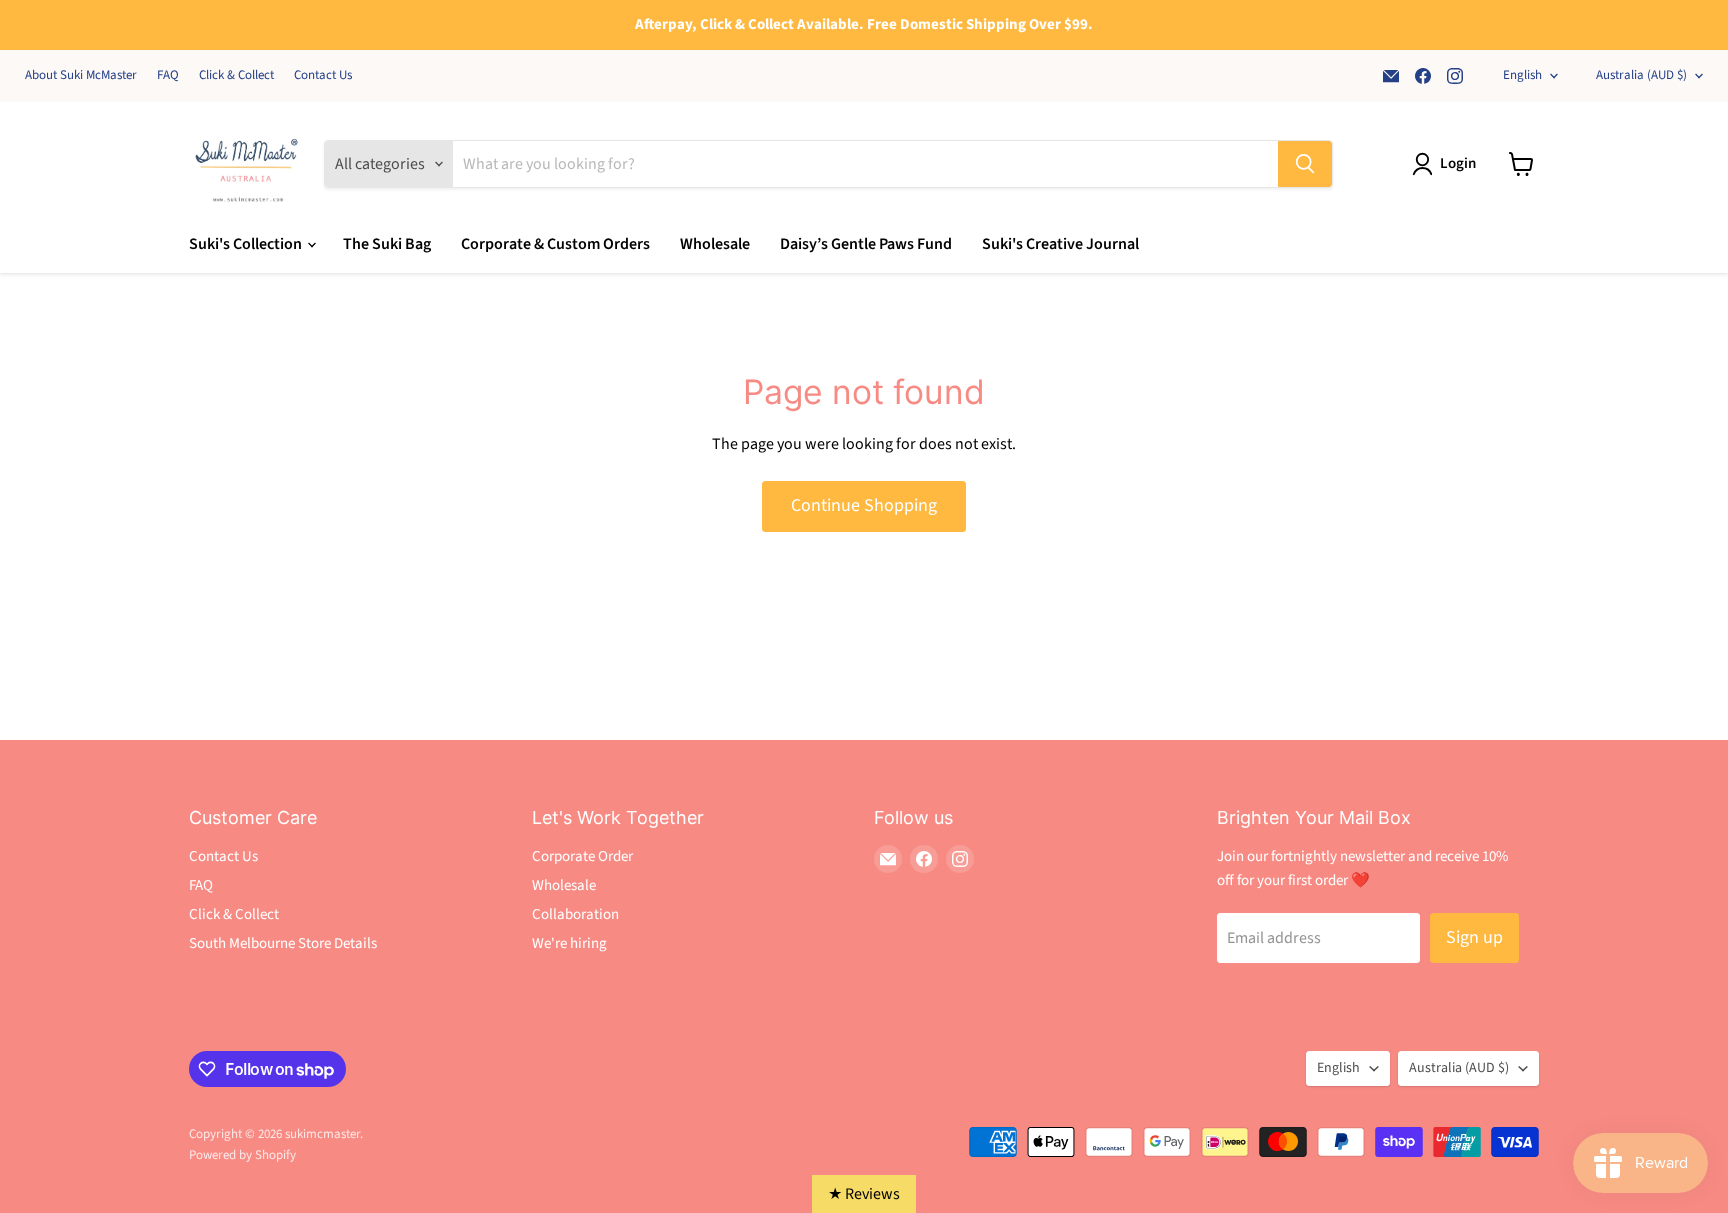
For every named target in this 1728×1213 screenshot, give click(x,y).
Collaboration (575, 914)
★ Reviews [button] (864, 1194)
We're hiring (569, 943)
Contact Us (323, 75)
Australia (1641, 75)
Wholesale (715, 244)
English (1522, 75)
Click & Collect (236, 75)
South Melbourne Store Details (283, 943)
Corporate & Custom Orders (555, 244)
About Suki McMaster (81, 75)
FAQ (168, 75)
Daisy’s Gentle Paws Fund (866, 244)
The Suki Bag (387, 244)
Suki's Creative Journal (1060, 244)
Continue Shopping (864, 505)
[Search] (1305, 164)
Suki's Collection (247, 244)
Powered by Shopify (242, 1155)
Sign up (1474, 937)
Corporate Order (582, 856)
